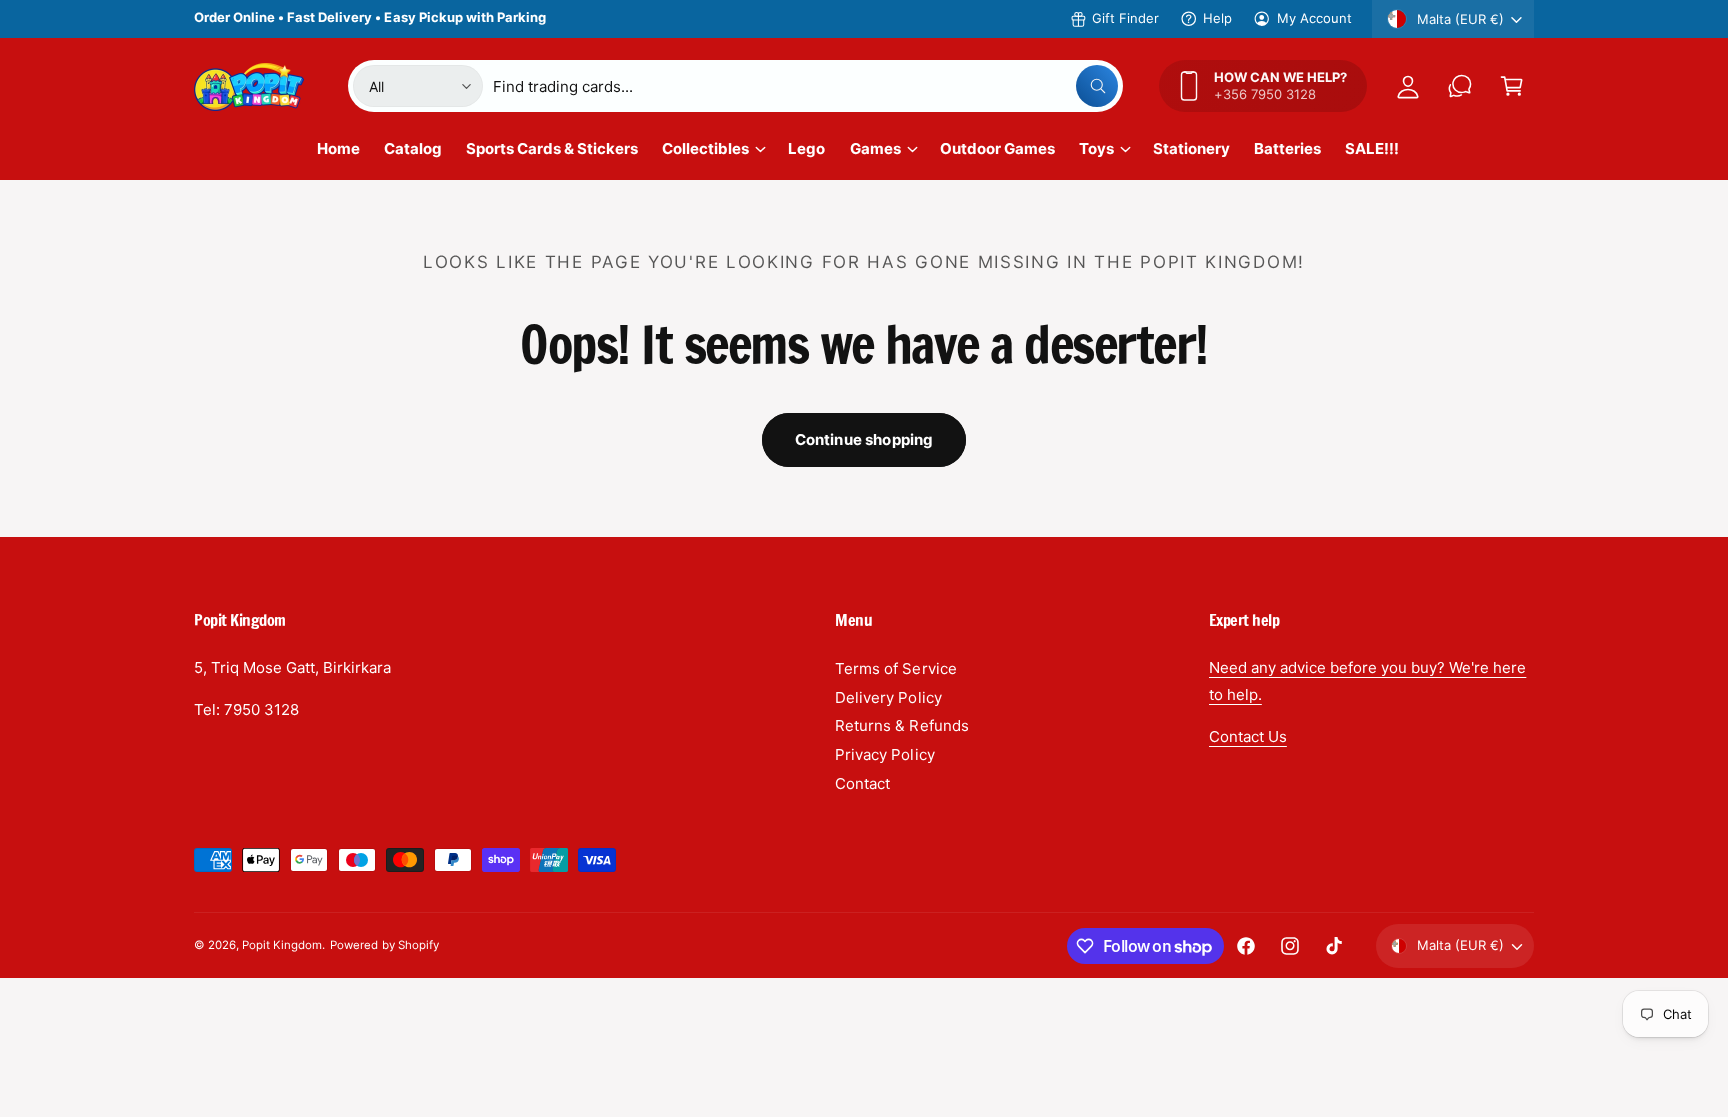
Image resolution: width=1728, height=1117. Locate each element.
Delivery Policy (888, 697)
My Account (1314, 18)
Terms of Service (895, 668)
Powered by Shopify (384, 945)
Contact (862, 783)
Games (875, 148)
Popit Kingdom (282, 945)
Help (1217, 18)
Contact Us (1248, 736)
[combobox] (805, 86)
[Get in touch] (1460, 86)
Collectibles (705, 148)
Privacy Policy (884, 754)
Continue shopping (864, 439)
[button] (1512, 86)
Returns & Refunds (901, 725)
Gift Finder (1125, 18)
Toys (1096, 148)
